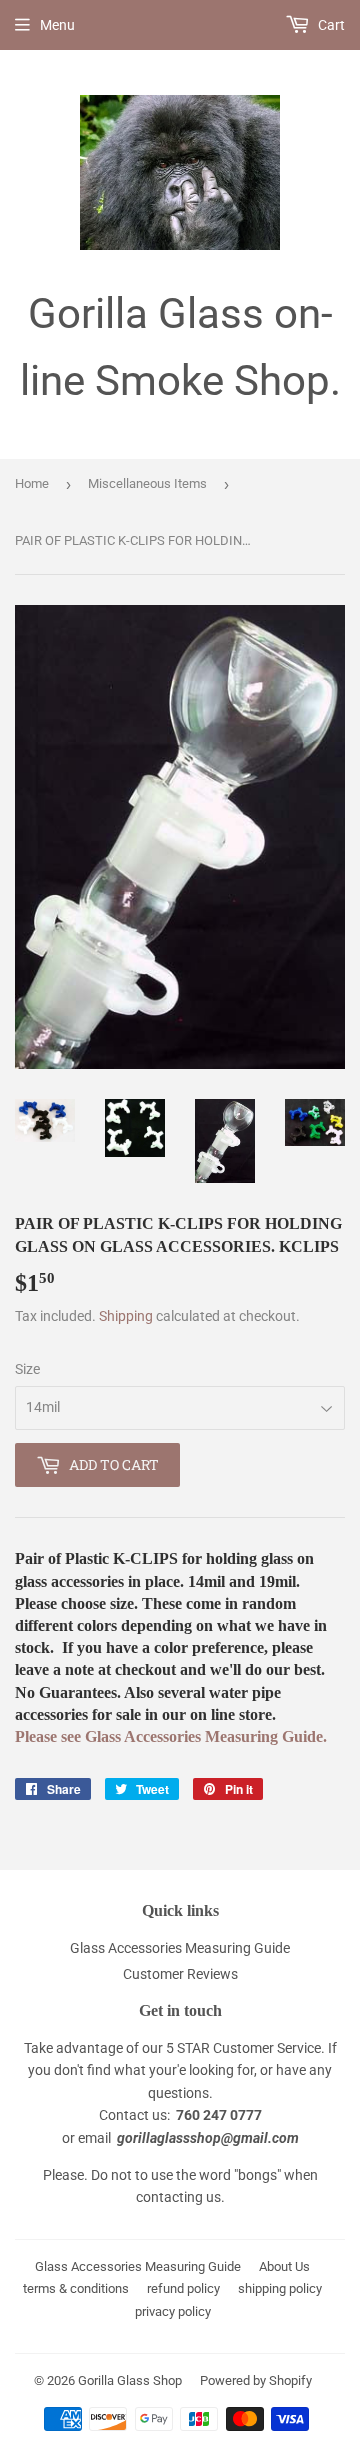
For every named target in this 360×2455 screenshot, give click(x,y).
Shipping (126, 1316)
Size (27, 1369)
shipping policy (280, 2288)
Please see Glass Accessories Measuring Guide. (171, 1736)
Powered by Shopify (256, 2380)
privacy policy (173, 2311)
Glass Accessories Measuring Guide (180, 1948)
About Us (284, 2266)
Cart (330, 25)
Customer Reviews (180, 1974)
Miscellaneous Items (147, 483)
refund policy (183, 2288)
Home (32, 483)
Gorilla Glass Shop (130, 2380)
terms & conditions (76, 2288)
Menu (57, 25)
